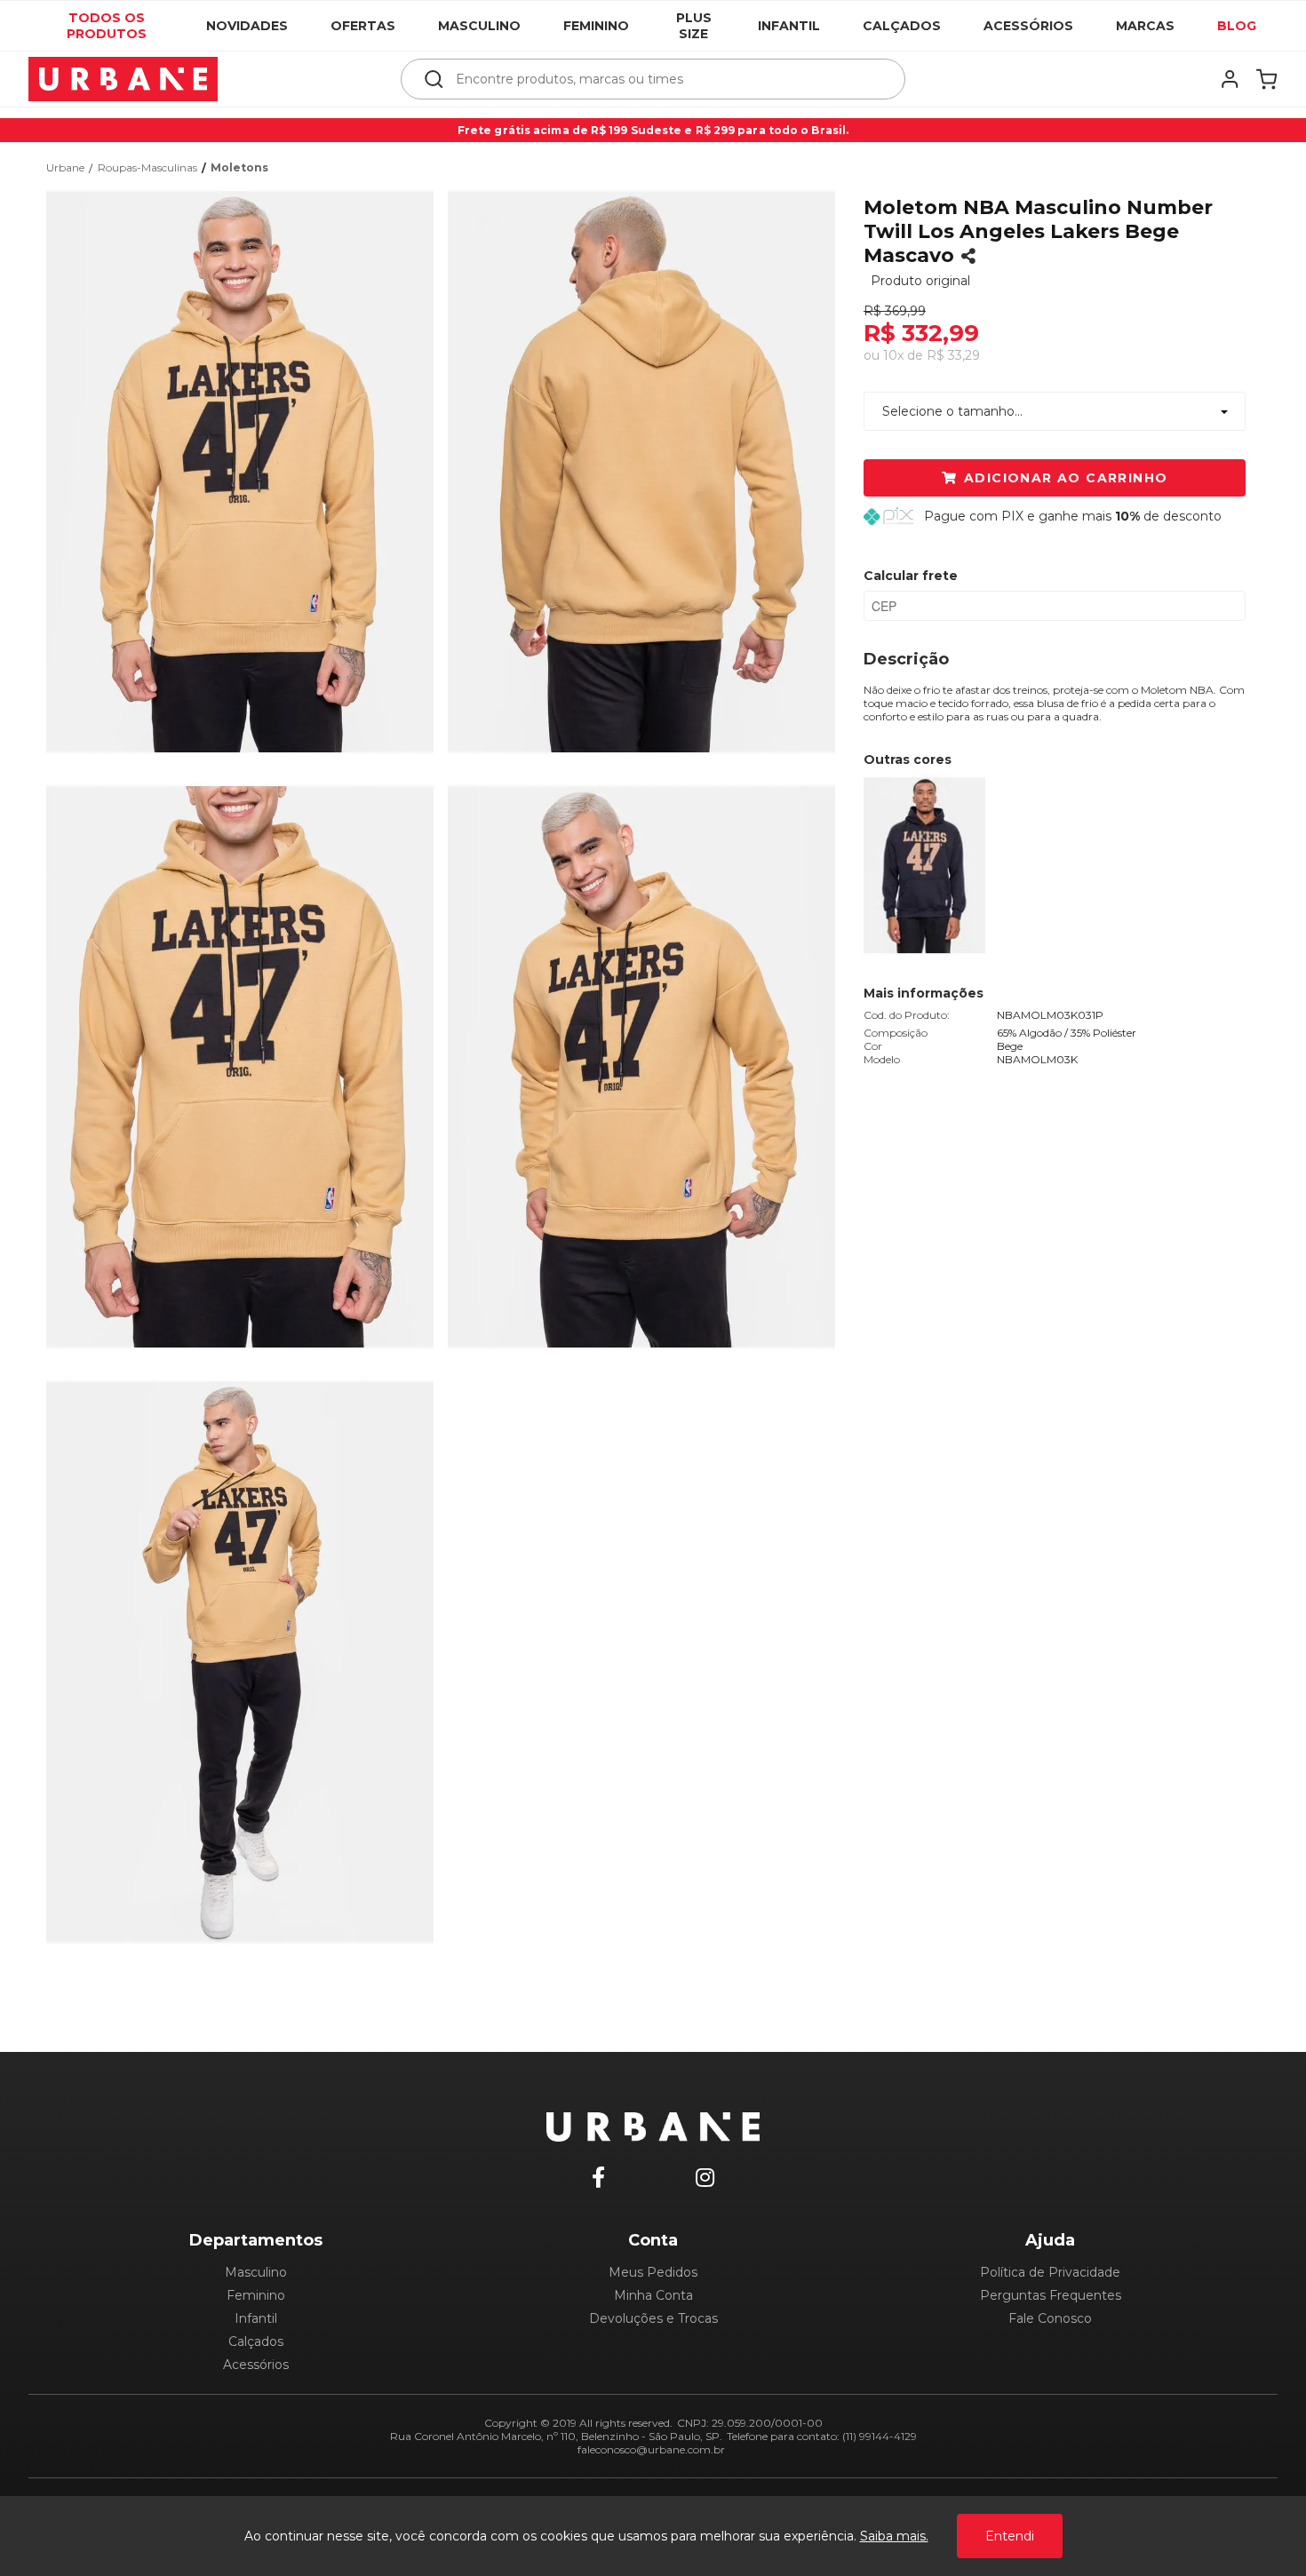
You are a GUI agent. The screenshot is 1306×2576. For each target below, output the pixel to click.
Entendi (1010, 2536)
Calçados (902, 26)
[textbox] (665, 79)
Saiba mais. (894, 2536)
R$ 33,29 (953, 355)
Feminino (596, 26)
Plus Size (694, 26)
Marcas (1145, 26)
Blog (1237, 26)
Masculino (479, 26)
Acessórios (1028, 26)
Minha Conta (653, 2295)
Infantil (789, 26)
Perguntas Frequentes (1051, 2295)
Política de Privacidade (1050, 2272)
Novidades (247, 26)
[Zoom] (247, 470)
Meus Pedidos (653, 2272)
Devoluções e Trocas (653, 2318)
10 (893, 355)
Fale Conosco (1050, 2318)
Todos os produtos (107, 26)
